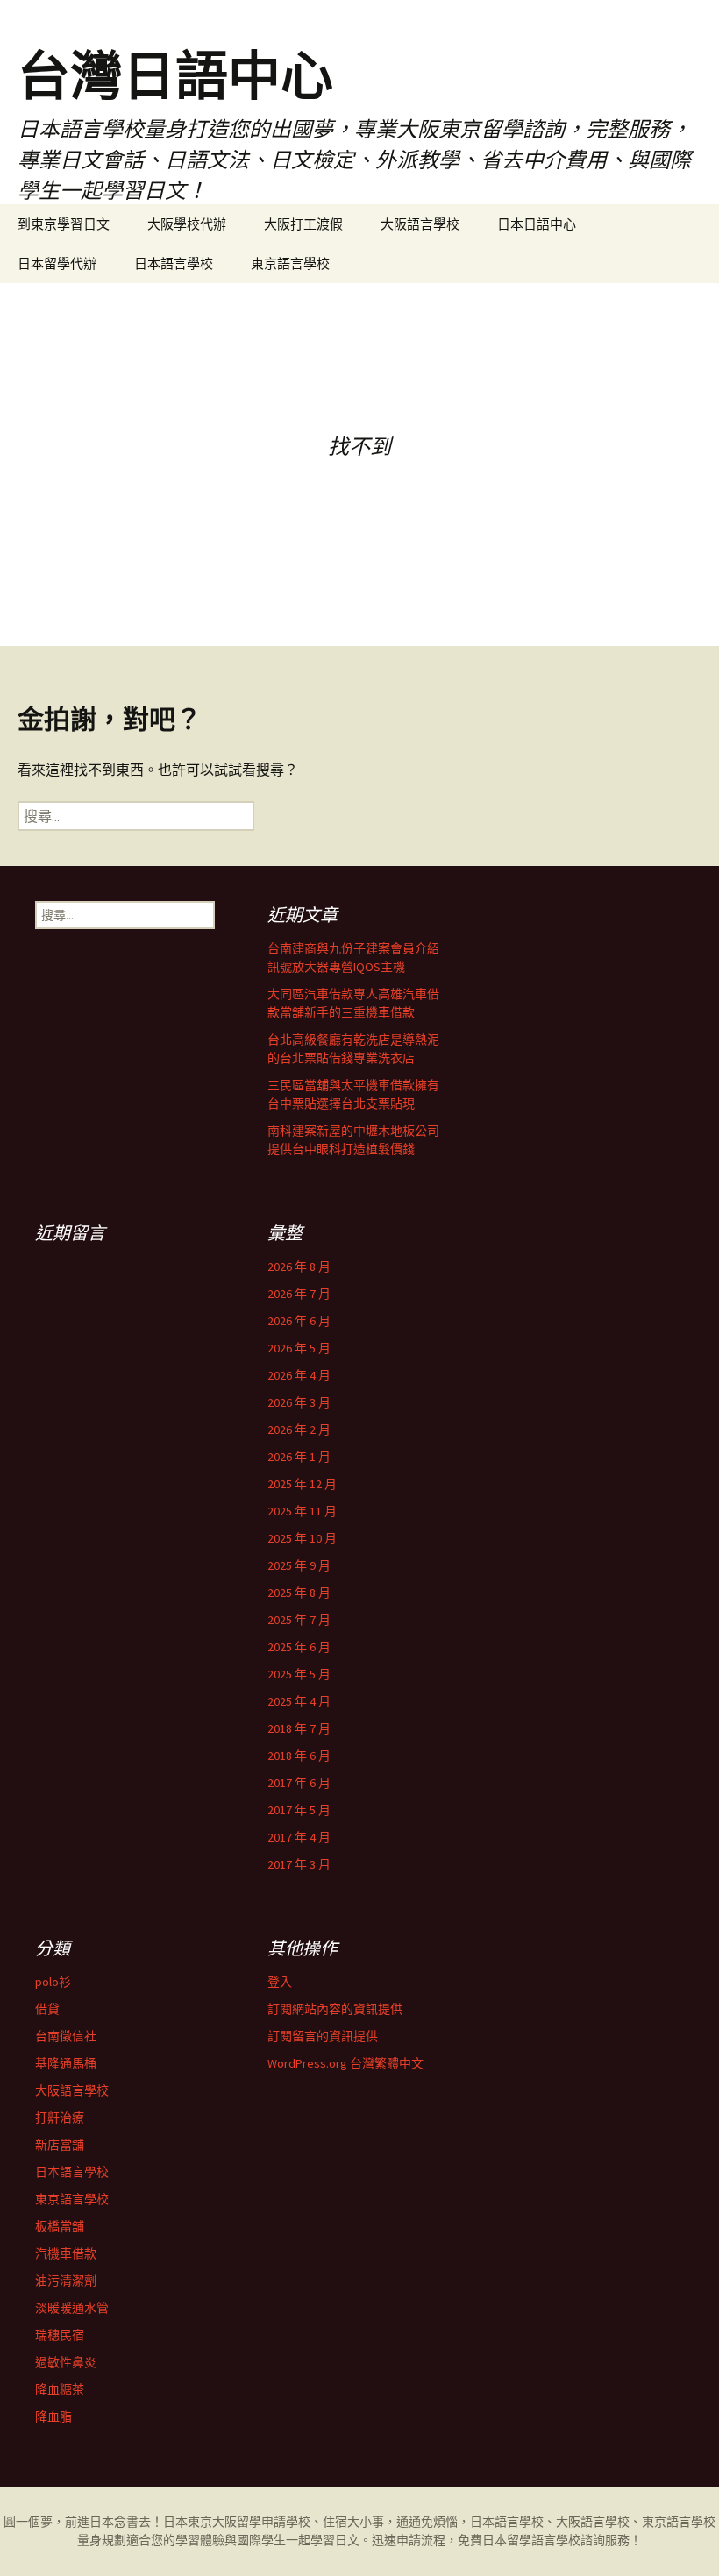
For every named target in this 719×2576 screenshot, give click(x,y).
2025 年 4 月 (299, 1701)
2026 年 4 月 (299, 1375)
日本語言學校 (174, 263)
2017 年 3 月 (299, 1864)
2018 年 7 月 (299, 1728)
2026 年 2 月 (299, 1430)
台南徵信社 (66, 2036)
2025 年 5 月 (299, 1674)
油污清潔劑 (66, 2281)
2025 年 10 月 (302, 1538)
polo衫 (53, 1982)
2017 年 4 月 (299, 1837)
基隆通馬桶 (66, 2063)
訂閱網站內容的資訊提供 (335, 2009)
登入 (280, 1982)
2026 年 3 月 (299, 1402)
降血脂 (53, 2416)
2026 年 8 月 (299, 1267)
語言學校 (556, 2540)
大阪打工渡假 (303, 224)
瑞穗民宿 (60, 2335)
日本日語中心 (537, 224)
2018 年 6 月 (299, 1756)
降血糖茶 (60, 2389)
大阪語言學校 (420, 224)
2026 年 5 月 (299, 1348)
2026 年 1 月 (299, 1457)
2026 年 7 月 (299, 1294)
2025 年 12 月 (302, 1484)
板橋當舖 (60, 2226)
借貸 (47, 2009)
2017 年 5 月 (299, 1810)
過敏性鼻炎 (66, 2362)
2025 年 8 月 (299, 1593)
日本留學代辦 (57, 263)
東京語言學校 (290, 263)
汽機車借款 (66, 2253)
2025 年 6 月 (299, 1647)
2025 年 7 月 (299, 1620)
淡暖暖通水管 (72, 2308)
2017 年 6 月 (299, 1783)
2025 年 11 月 (302, 1511)
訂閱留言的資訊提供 (323, 2036)
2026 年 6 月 (299, 1321)
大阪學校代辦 (187, 224)
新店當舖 (60, 2145)
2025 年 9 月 (299, 1565)
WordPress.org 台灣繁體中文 (345, 2063)
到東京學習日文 (64, 224)
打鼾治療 (60, 2118)
